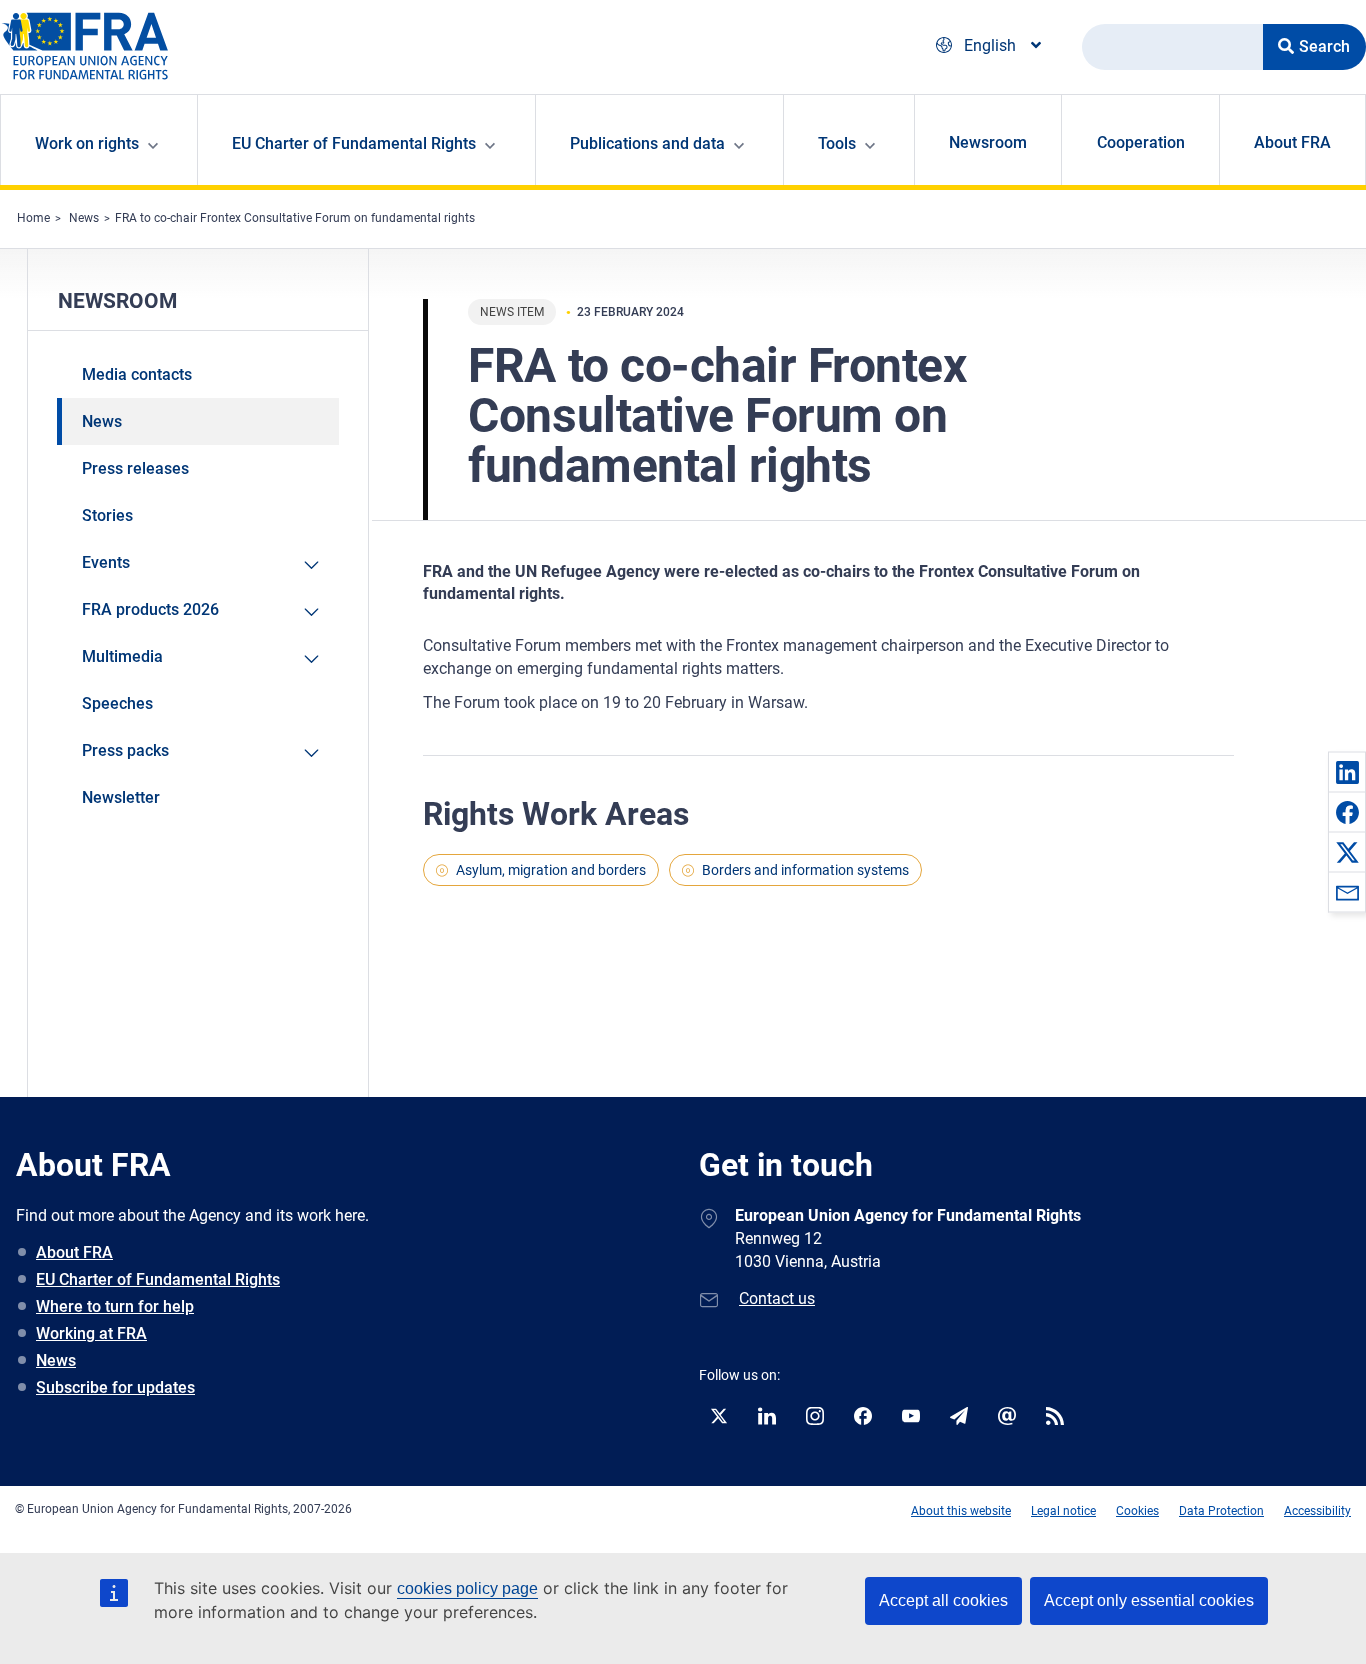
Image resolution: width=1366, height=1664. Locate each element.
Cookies (1137, 1511)
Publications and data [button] (647, 143)
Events (106, 562)
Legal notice (1063, 1511)
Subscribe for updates (115, 1387)
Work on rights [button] (87, 143)
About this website (961, 1511)
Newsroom (988, 142)
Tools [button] (837, 143)
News (84, 218)
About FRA (1292, 142)
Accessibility (1317, 1511)
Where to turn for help (115, 1306)
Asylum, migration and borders (551, 870)
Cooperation (1141, 142)
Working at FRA (91, 1333)
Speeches (117, 703)
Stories (107, 515)
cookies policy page (467, 1588)
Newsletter (121, 797)
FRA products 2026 (150, 609)
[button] (1347, 772)
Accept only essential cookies (1149, 1600)
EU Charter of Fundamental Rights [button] (354, 143)
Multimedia (122, 656)
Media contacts (137, 374)
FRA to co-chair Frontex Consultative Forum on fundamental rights (295, 218)
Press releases (135, 468)
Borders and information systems (805, 870)
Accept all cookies (943, 1600)
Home (33, 218)
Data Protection (1221, 1511)
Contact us (777, 1298)
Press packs (125, 750)
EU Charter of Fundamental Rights (158, 1279)
